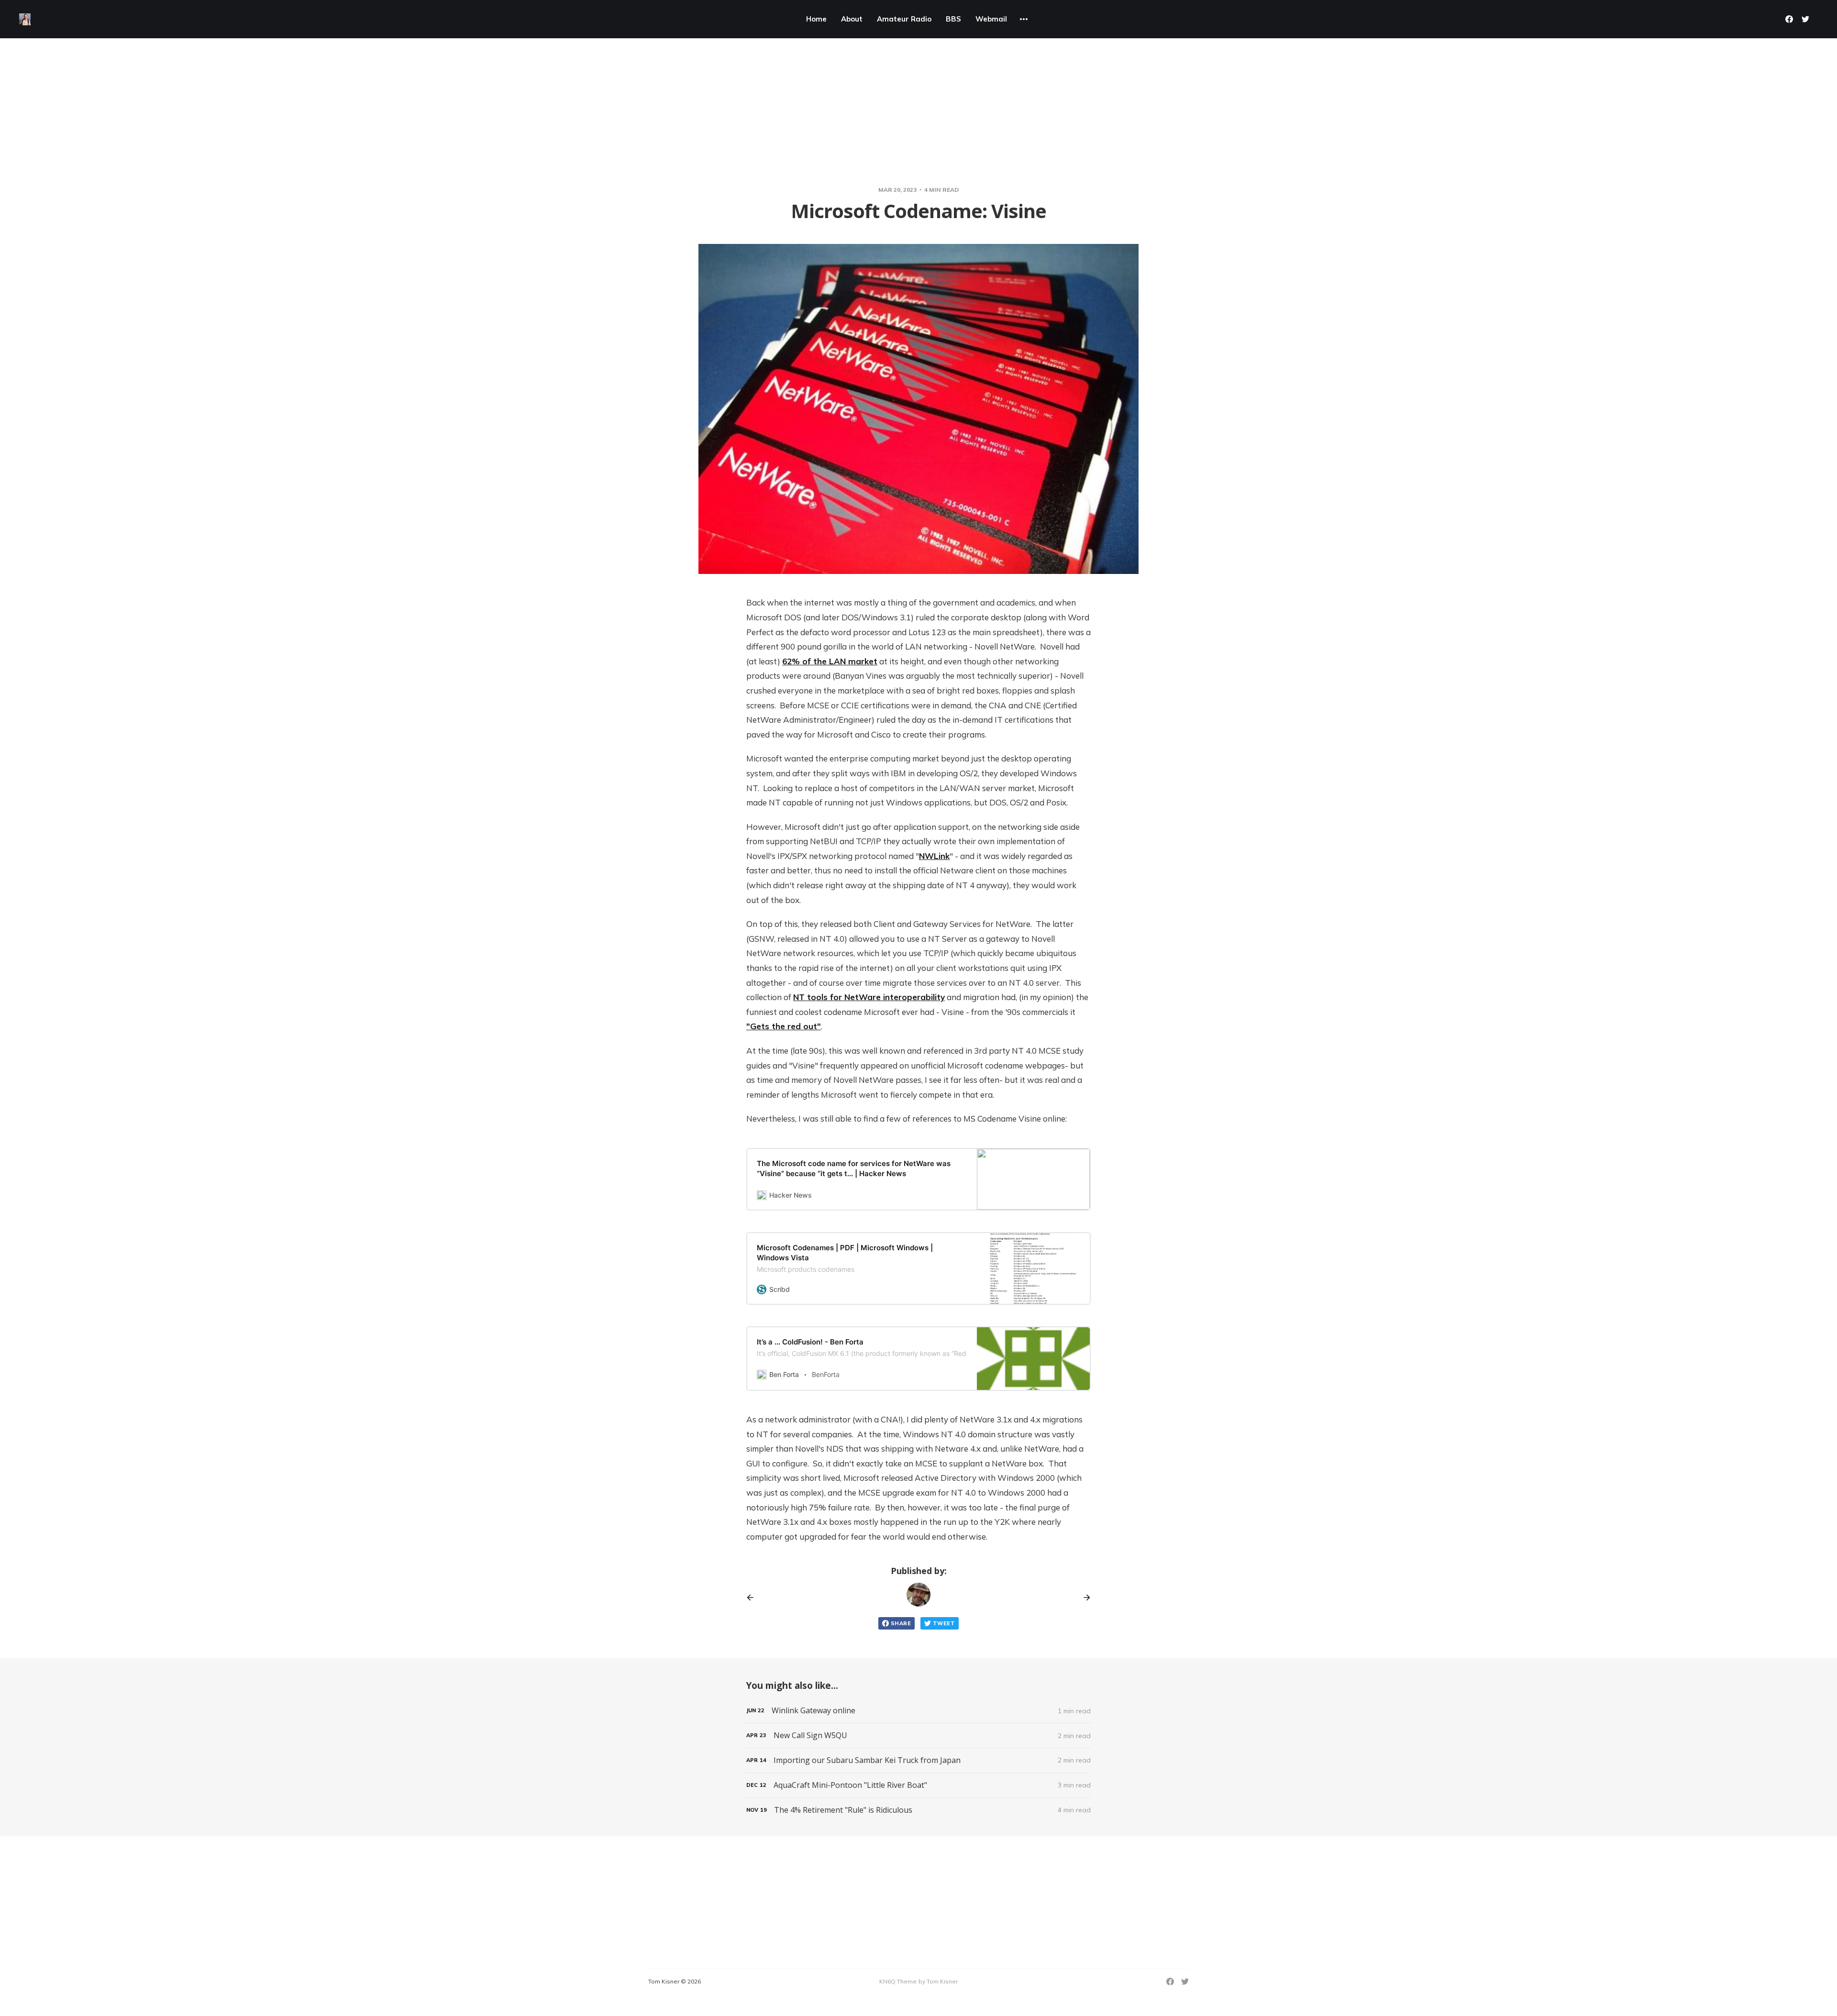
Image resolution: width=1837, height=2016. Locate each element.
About (852, 19)
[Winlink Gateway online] (918, 1711)
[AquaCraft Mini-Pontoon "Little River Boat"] (918, 1785)
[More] (1024, 19)
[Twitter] (1805, 19)
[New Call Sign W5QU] (918, 1735)
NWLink (934, 856)
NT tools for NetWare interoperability (869, 997)
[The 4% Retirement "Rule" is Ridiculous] (918, 1810)
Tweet (944, 1623)
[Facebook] (1789, 19)
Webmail (991, 19)
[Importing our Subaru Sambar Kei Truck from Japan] (918, 1760)
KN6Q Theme (898, 1981)
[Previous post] (753, 1597)
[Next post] (1084, 1597)
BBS (953, 19)
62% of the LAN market (830, 661)
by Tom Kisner (938, 1981)
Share (901, 1623)
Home (816, 19)
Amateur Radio (904, 19)
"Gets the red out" (784, 1026)
